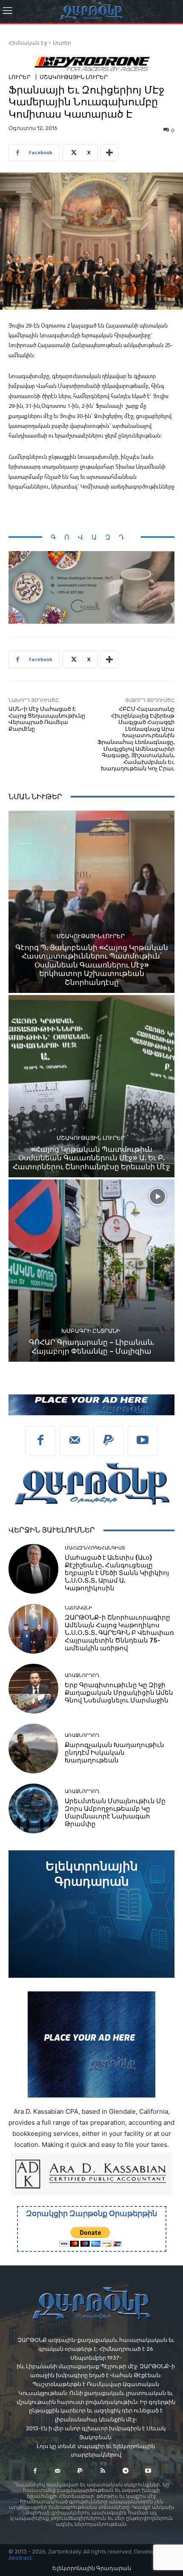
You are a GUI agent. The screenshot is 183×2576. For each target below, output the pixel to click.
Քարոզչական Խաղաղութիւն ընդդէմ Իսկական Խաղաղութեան (114, 1753)
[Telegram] (125, 2471)
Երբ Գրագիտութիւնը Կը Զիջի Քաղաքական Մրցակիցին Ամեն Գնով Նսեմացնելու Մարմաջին (119, 1693)
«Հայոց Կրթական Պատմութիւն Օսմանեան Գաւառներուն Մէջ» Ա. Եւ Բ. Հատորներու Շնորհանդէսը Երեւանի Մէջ (91, 1158)
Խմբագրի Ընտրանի (91, 1331)
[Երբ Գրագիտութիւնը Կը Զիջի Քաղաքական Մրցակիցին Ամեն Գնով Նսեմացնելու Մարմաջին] (33, 1689)
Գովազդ (91, 537)
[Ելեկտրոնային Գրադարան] (91, 1914)
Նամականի (79, 1608)
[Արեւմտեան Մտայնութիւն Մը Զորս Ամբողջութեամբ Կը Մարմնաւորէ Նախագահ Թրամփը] (33, 1808)
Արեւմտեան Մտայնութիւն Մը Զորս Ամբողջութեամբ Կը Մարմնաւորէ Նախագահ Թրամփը (115, 1813)
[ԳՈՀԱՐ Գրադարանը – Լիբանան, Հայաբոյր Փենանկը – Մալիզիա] (91, 1271)
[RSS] (103, 2471)
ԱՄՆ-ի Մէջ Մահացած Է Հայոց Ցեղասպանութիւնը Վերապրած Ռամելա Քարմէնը (47, 719)
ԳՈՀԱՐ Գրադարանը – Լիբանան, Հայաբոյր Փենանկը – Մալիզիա (91, 1346)
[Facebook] (40, 1441)
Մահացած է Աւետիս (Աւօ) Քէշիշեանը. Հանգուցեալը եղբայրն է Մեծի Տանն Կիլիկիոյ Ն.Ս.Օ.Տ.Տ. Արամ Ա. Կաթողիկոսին (117, 1573)
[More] (109, 153)
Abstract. (21, 2558)
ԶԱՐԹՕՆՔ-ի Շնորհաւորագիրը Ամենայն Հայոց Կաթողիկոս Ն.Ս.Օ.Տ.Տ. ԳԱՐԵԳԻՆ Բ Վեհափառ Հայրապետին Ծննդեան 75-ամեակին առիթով (119, 1633)
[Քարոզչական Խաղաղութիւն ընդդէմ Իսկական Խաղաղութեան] (33, 1749)
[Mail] (74, 1441)
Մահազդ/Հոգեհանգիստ (95, 1548)
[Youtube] (143, 1441)
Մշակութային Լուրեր (74, 77)
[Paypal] (109, 1441)
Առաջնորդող (82, 1675)
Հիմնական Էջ (28, 43)
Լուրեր (62, 43)
